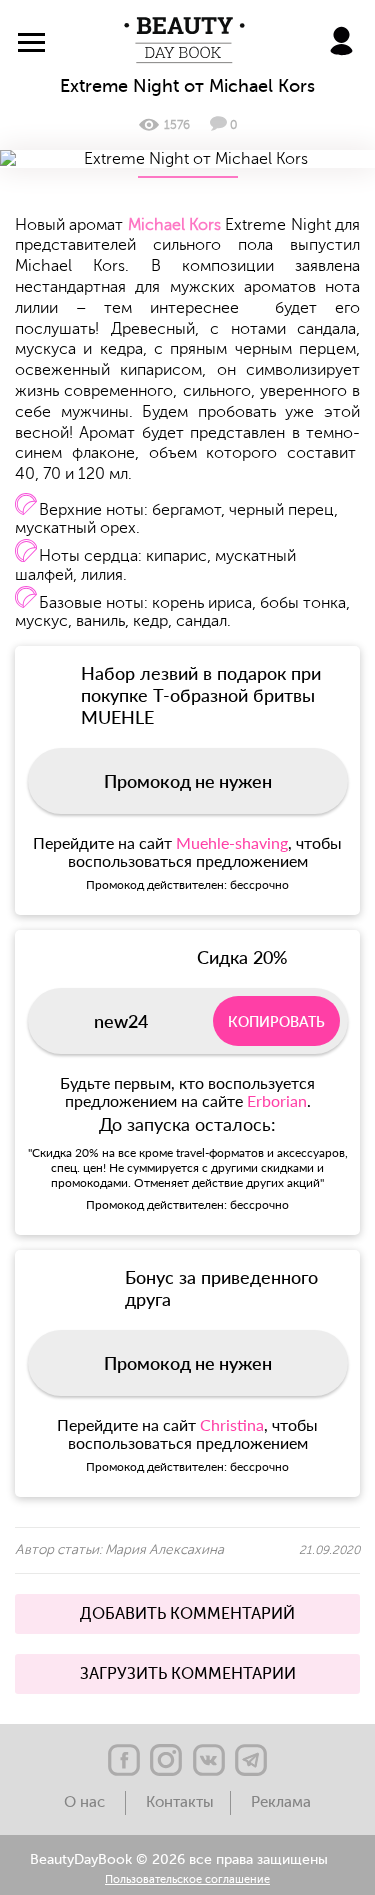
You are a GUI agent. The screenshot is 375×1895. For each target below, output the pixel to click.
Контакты (180, 1802)
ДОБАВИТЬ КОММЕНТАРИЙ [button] (187, 1614)
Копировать (276, 1021)
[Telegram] (251, 1760)
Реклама (281, 1802)
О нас (86, 1802)
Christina (232, 1424)
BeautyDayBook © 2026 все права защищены (179, 1860)
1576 (177, 125)
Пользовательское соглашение (187, 1880)
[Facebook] (124, 1760)
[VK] (209, 1760)
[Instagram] (166, 1760)
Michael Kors (174, 225)
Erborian (277, 1100)
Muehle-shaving (232, 842)
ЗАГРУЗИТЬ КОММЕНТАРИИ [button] (188, 1674)
